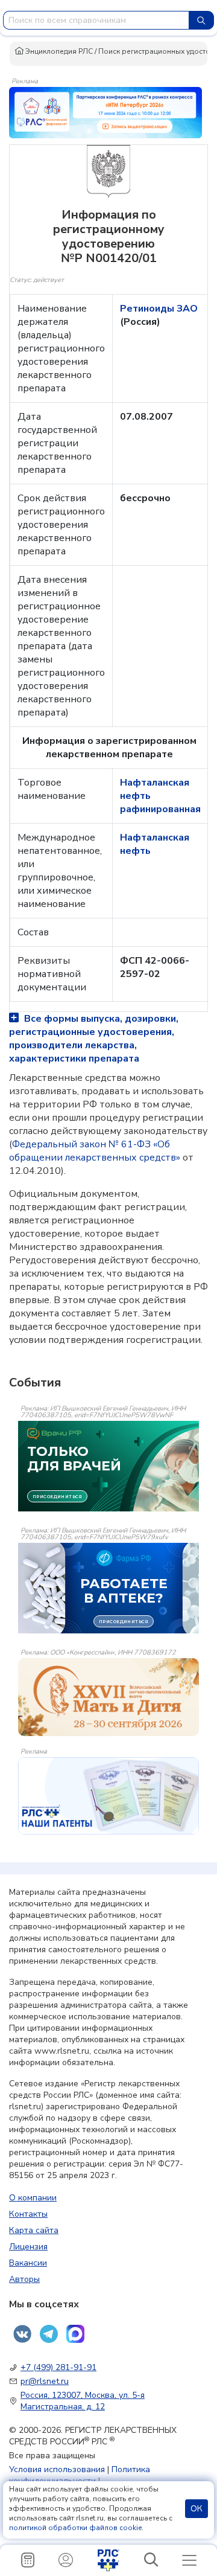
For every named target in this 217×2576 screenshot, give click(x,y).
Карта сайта (34, 2230)
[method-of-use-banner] (105, 112)
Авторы (24, 2279)
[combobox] (96, 20)
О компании (33, 2198)
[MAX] (75, 2334)
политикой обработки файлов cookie (75, 2528)
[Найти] (201, 20)
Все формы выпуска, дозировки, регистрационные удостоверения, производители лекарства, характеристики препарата (94, 1039)
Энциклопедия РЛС (58, 51)
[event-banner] (108, 1697)
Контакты (28, 2214)
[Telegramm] (49, 2334)
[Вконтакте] (22, 2334)
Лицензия (28, 2247)
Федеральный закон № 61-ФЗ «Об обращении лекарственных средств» (95, 1151)
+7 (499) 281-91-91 (58, 2367)
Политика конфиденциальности (80, 2475)
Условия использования (57, 2469)
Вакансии (28, 2263)
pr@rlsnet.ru (45, 2381)
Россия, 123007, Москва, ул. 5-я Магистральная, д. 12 (83, 2401)
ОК (197, 2509)
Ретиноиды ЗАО (159, 309)
